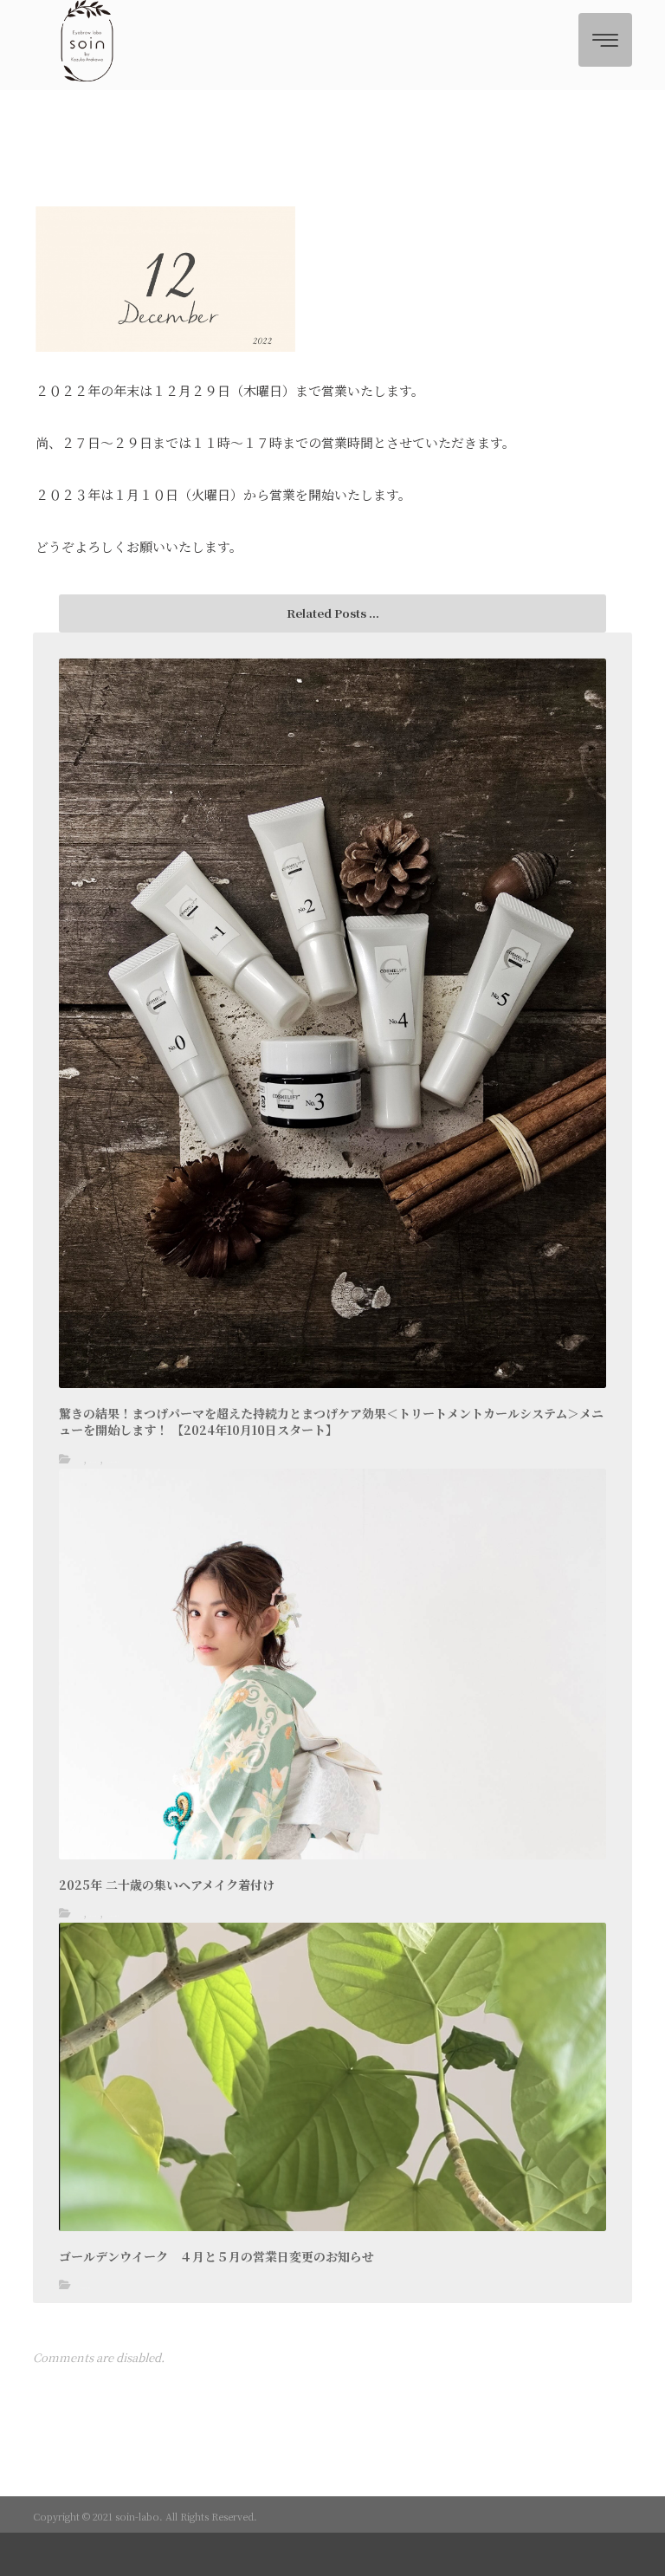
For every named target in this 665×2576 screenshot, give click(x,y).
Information (94, 1462)
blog (81, 1462)
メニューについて (113, 1462)
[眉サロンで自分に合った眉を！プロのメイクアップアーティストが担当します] (87, 41)
